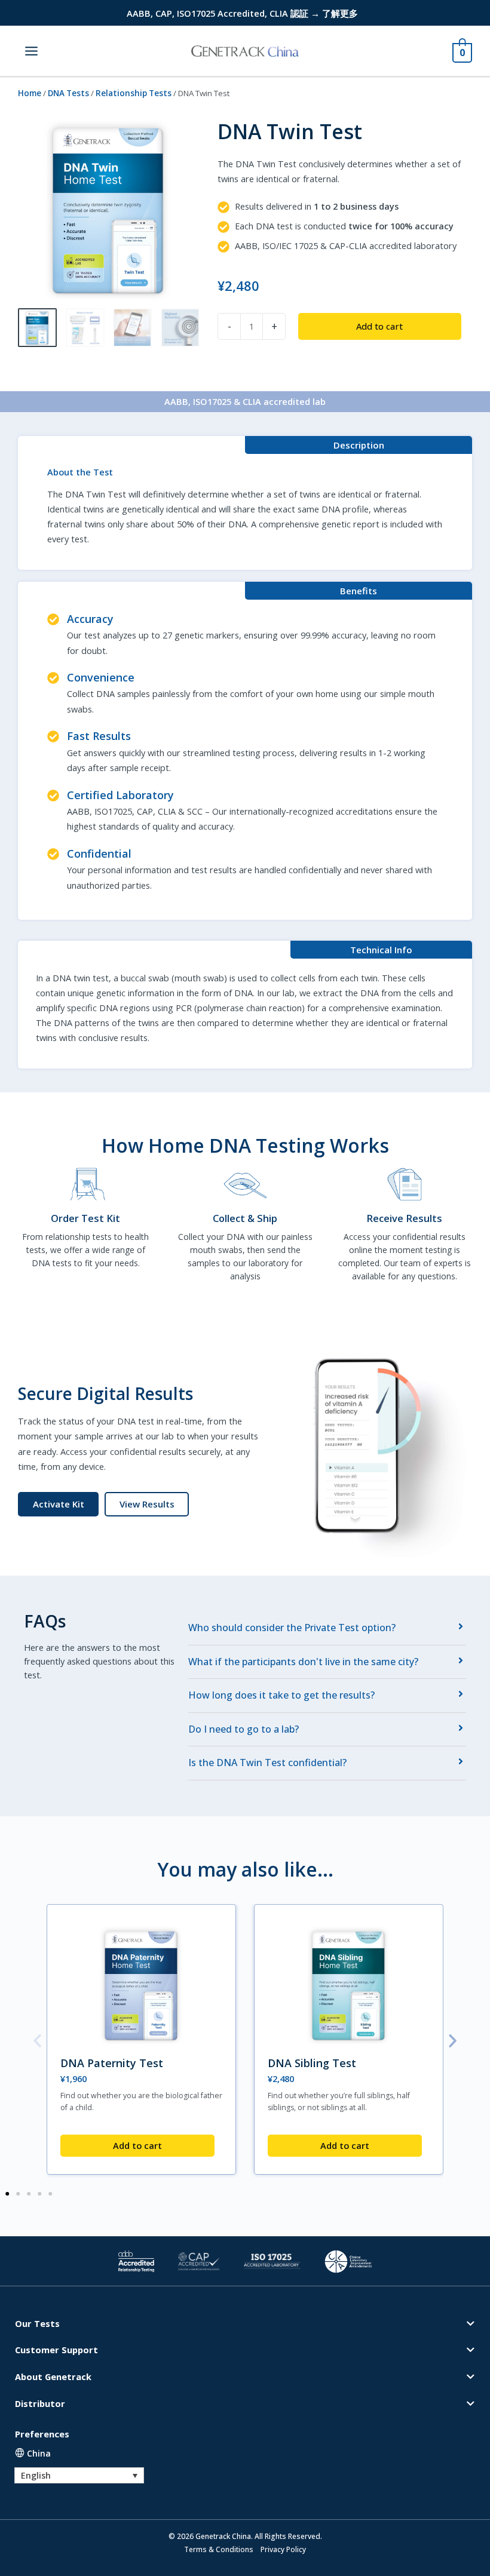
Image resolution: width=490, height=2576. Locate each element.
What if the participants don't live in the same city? (303, 1662)
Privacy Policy (283, 2549)
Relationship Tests (134, 93)
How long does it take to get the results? (281, 1695)
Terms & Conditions (219, 2549)
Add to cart (379, 326)
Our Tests (37, 2323)
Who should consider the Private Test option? (292, 1628)
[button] (147, 1505)
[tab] (327, 1628)
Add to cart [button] (137, 2145)
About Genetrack (53, 2377)
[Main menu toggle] (31, 50)
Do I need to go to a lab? (244, 1729)
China (39, 2453)
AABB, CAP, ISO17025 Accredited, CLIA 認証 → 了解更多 (242, 13)
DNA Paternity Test (112, 2063)
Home (30, 93)
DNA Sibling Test (312, 2063)
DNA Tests (68, 93)
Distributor (40, 2403)
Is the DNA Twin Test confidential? (267, 1763)
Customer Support (56, 2350)
